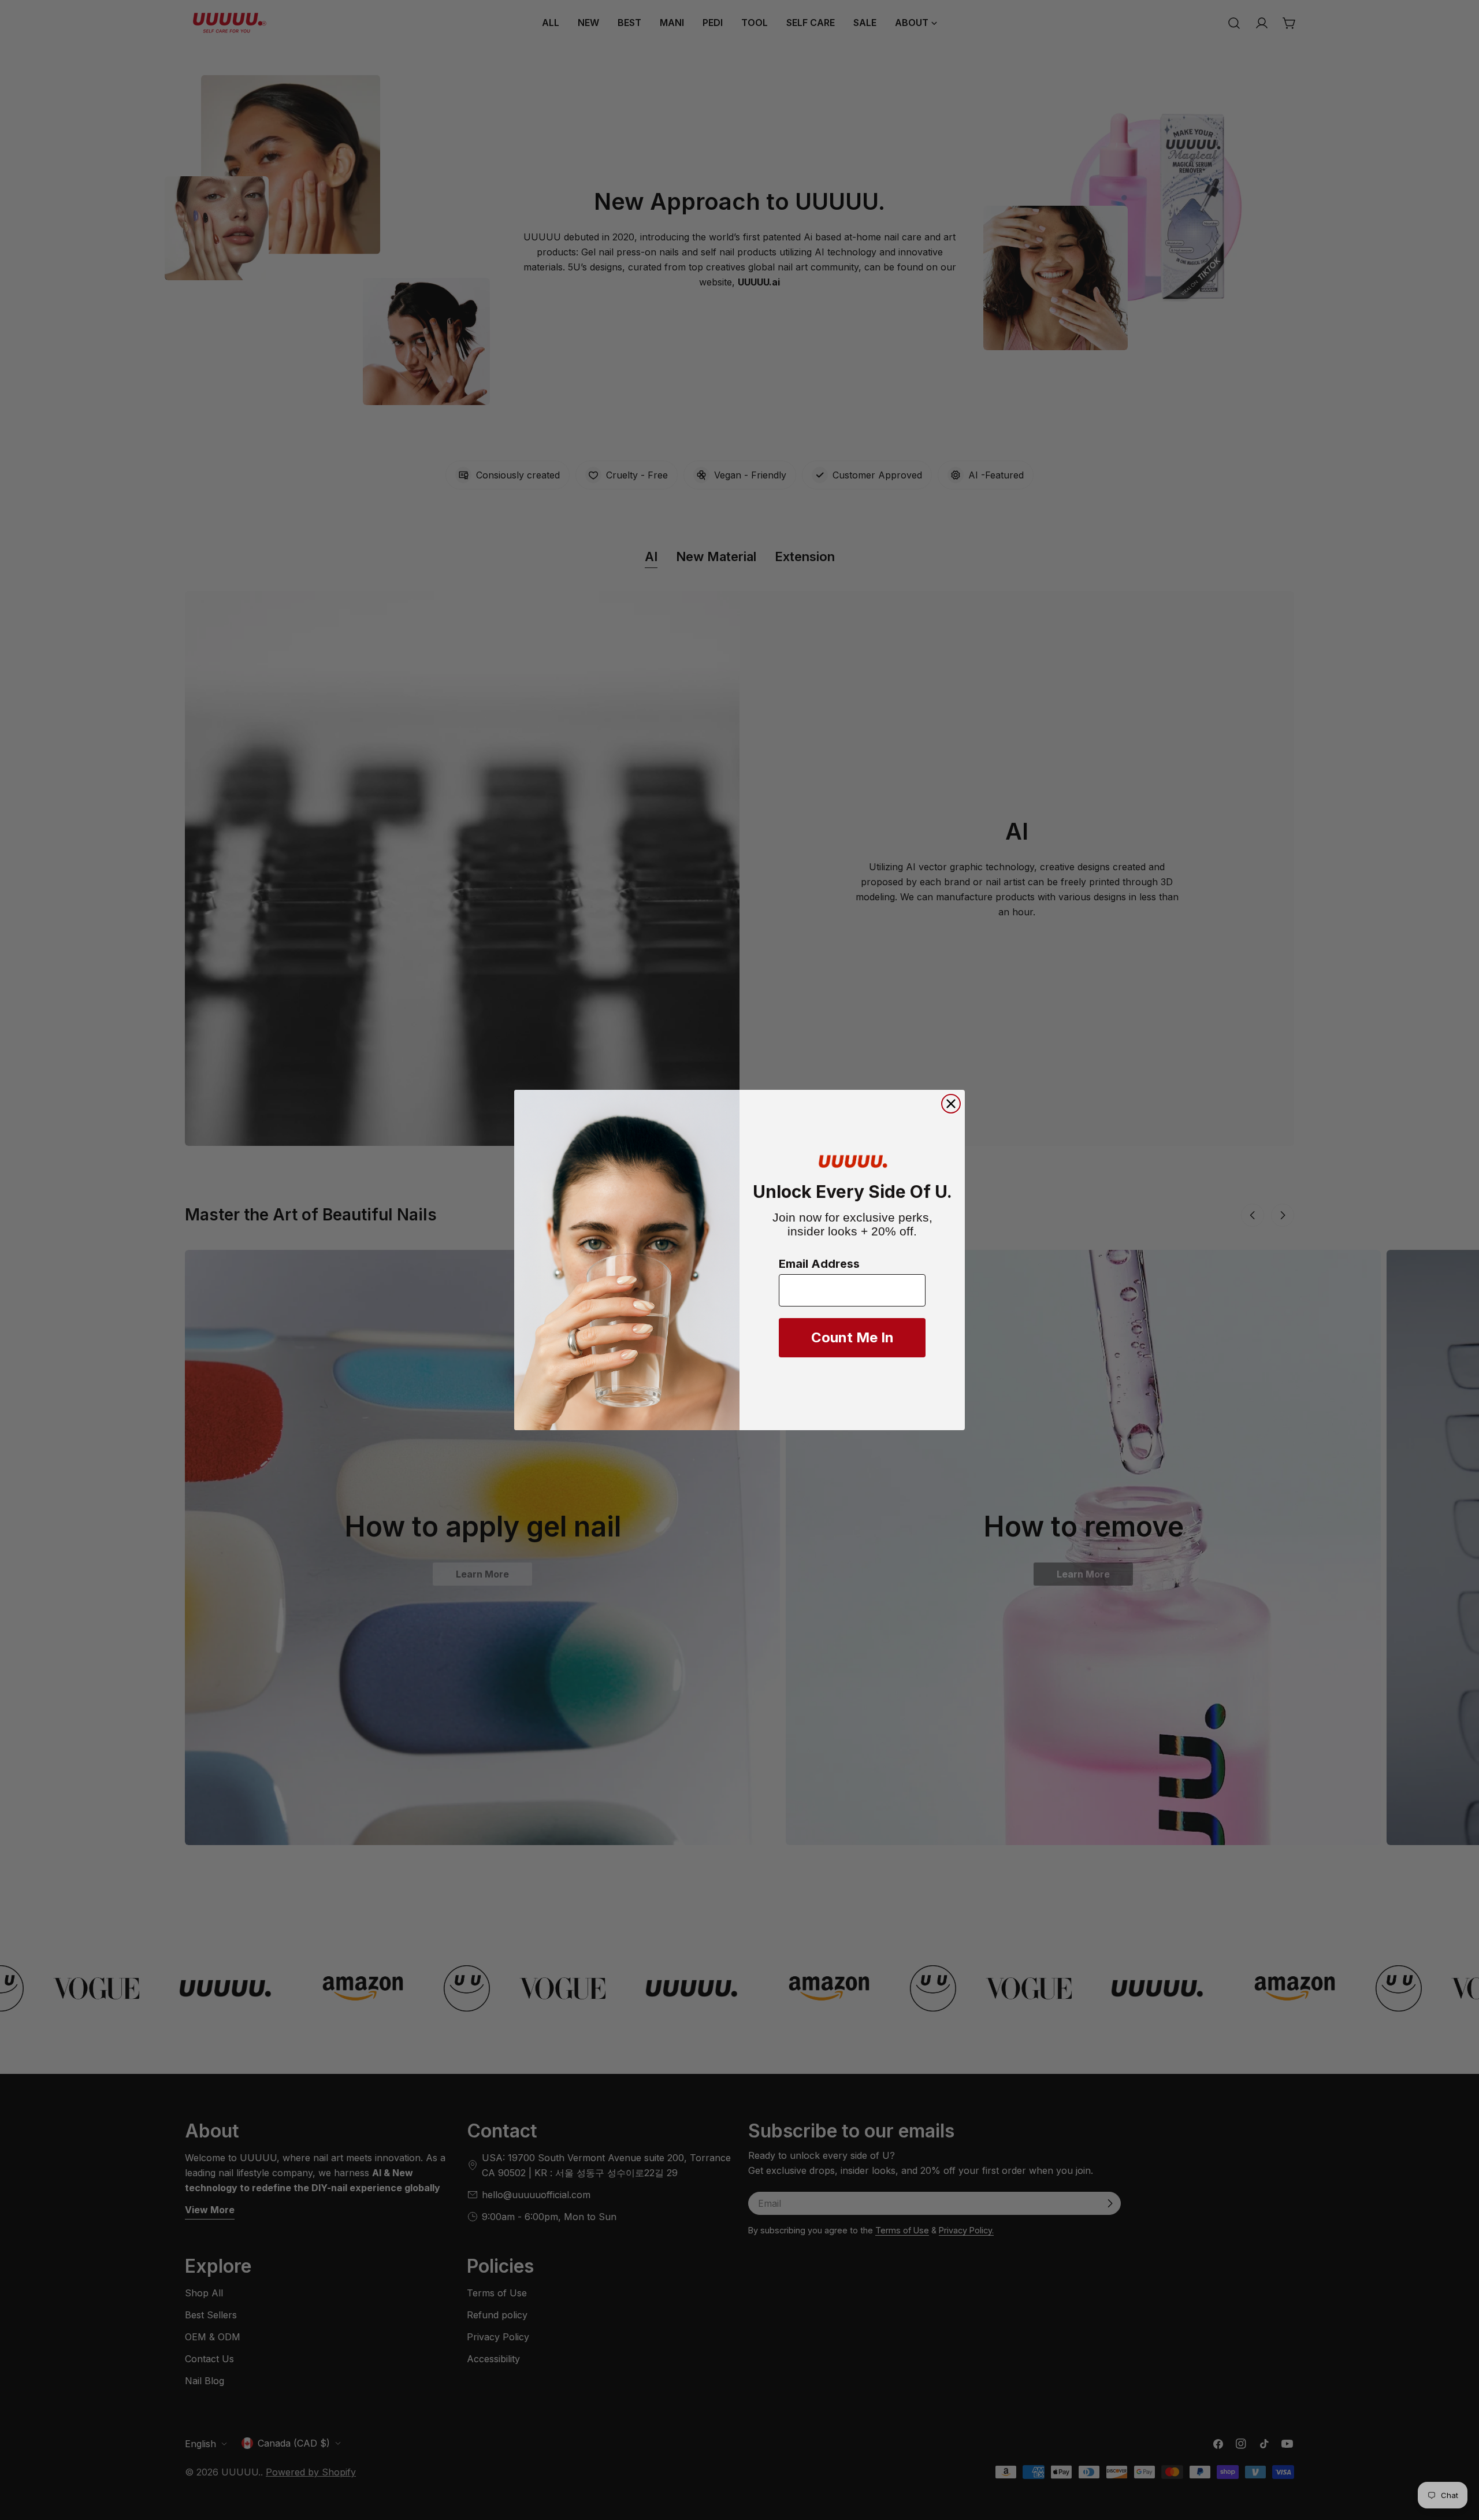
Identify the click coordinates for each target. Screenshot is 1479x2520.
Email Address (819, 1264)
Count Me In (852, 1337)
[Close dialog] (951, 1104)
